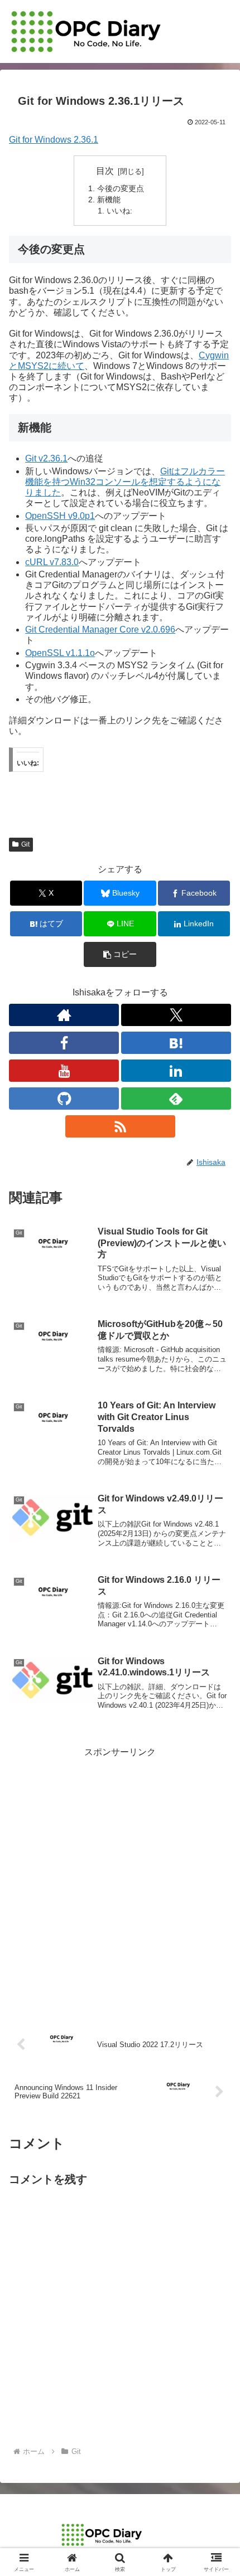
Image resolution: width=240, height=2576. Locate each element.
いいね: (119, 211)
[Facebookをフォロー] (64, 1043)
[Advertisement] (120, 1880)
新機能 (109, 200)
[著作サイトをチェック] (64, 1015)
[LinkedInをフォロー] (176, 1071)
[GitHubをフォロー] (64, 1099)
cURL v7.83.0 (52, 562)
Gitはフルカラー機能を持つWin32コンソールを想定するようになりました (125, 482)
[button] (120, 954)
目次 (105, 171)
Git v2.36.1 (46, 458)
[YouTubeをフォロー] (64, 1071)
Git (25, 844)
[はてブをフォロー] (176, 1043)
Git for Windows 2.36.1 (54, 140)
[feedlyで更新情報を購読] (176, 1099)
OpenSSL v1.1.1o (60, 653)
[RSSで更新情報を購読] (120, 1126)
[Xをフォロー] (176, 1015)
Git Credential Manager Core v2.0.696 (100, 630)
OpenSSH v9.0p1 (60, 516)
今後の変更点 (121, 188)
